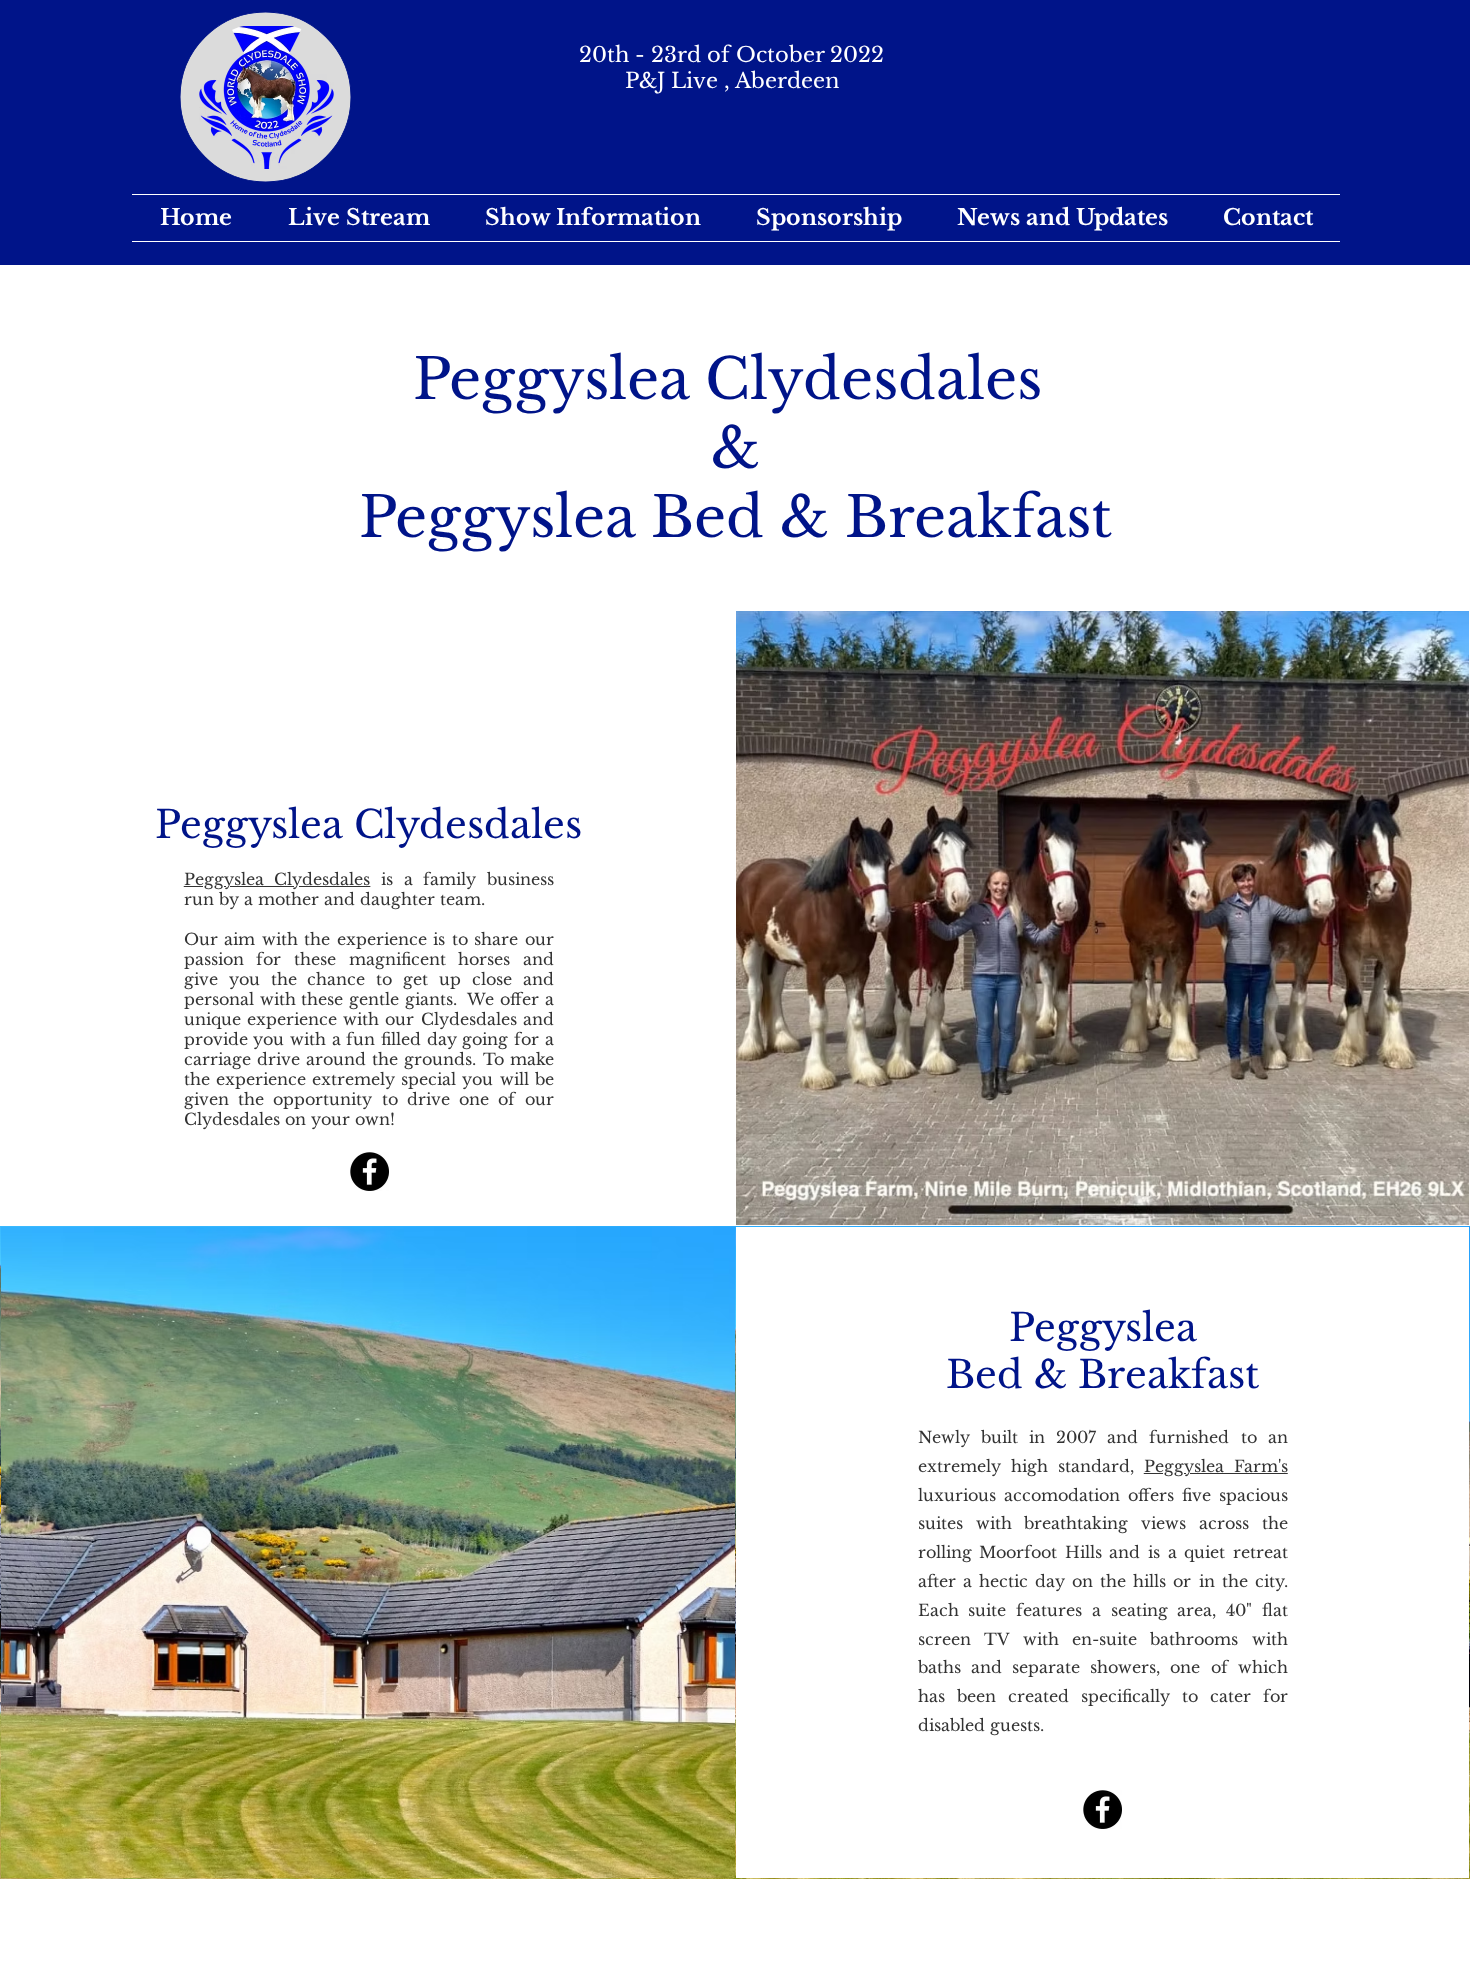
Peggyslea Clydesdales (277, 879)
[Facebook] (369, 1171)
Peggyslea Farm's (1216, 1466)
